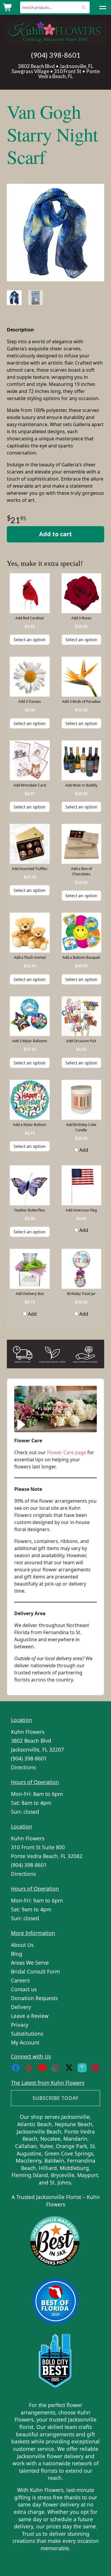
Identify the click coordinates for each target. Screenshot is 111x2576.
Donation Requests (34, 1998)
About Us (22, 1945)
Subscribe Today (55, 2098)
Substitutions (27, 2034)
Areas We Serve (30, 1963)
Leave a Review (30, 2016)
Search (84, 7)
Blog (17, 1954)
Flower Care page (67, 1452)
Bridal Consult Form (35, 1971)
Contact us (24, 1989)
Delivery (21, 2007)
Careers (20, 1980)
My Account (25, 2042)
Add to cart (55, 534)
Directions (23, 1767)
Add (83, 1150)
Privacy (20, 2025)
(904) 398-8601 (56, 55)
